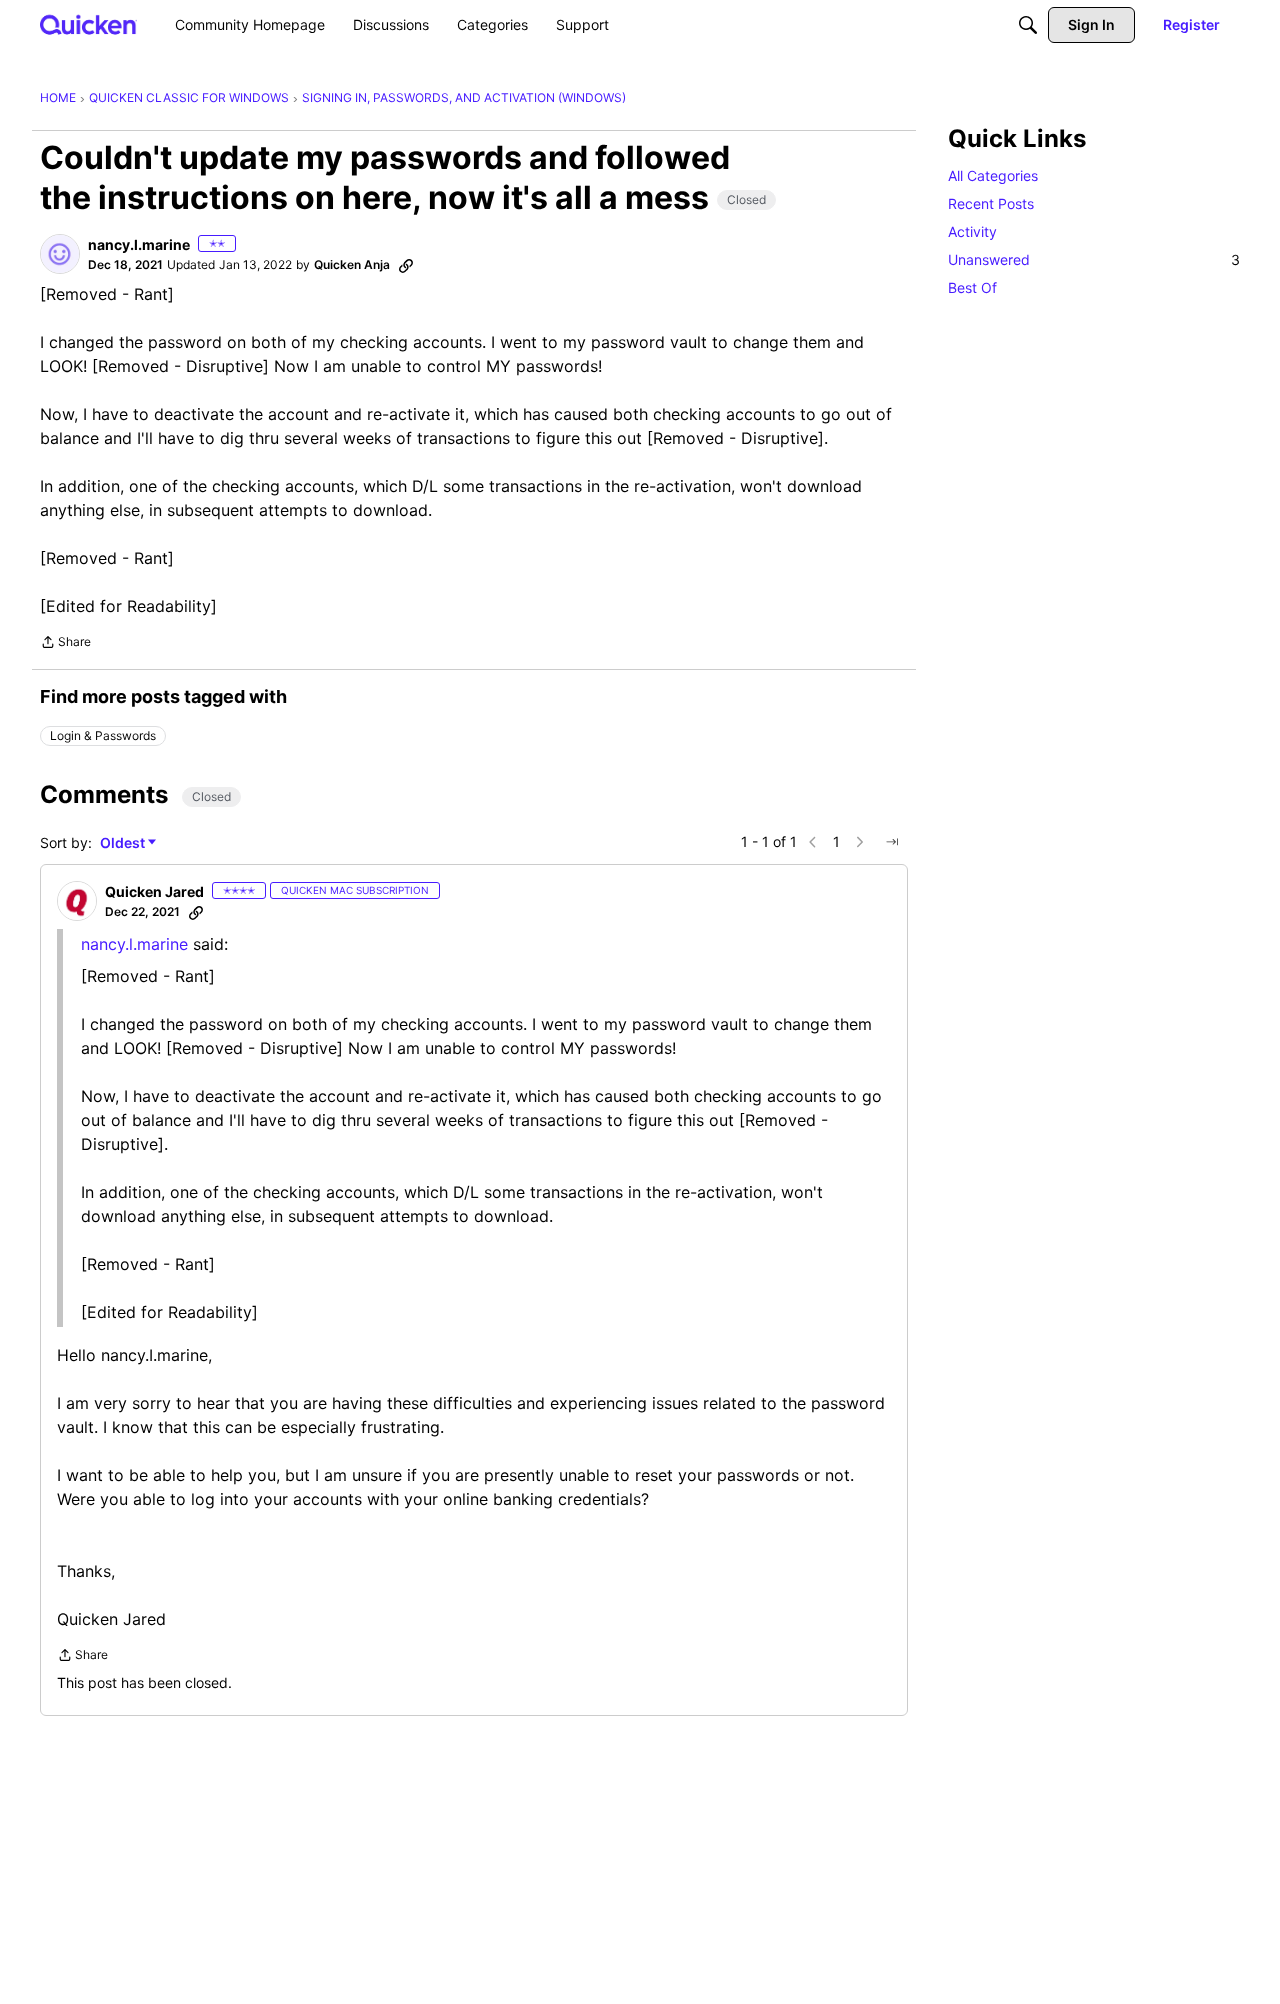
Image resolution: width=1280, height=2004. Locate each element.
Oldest (124, 843)
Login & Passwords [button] (103, 735)
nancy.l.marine (134, 944)
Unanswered (1094, 259)
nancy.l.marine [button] (139, 244)
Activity (972, 231)
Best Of (972, 287)
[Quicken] (88, 24)
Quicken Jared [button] (154, 891)
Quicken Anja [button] (352, 264)
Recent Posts (991, 203)
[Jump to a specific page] (892, 842)
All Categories (993, 175)
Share (65, 644)
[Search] (1028, 25)
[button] (60, 254)
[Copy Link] (406, 265)
